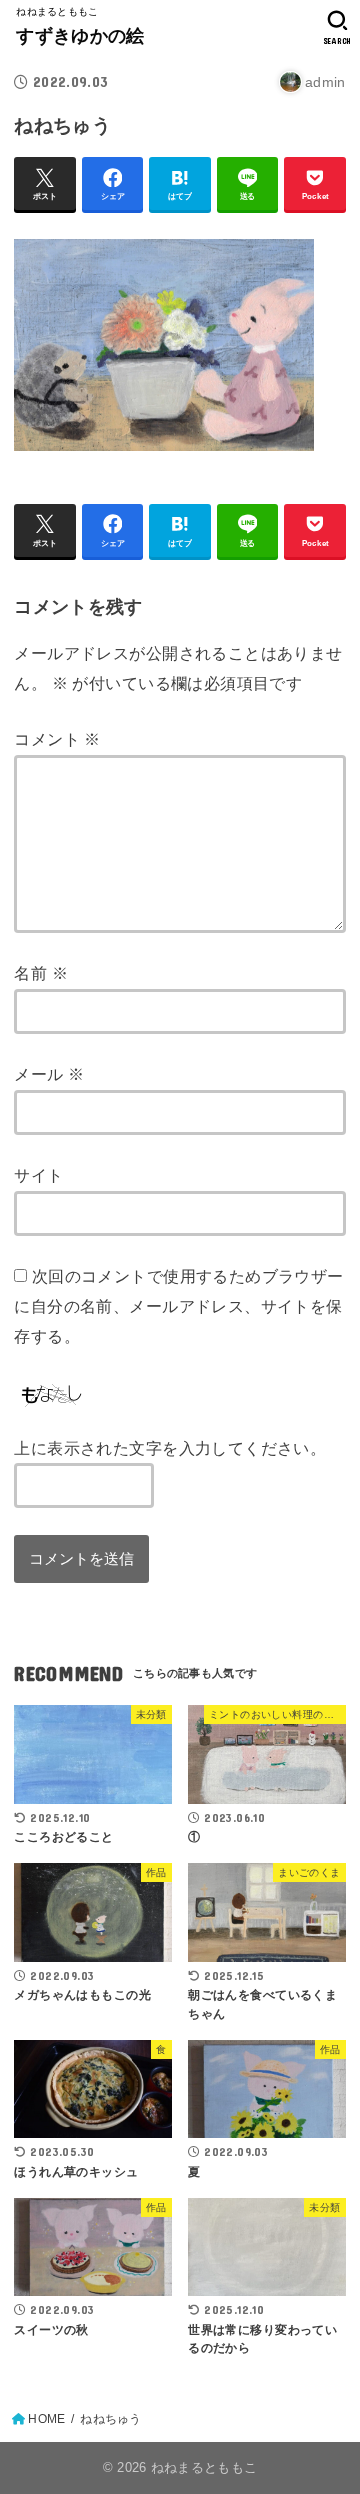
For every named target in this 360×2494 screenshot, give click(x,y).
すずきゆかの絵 (80, 36)
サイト (38, 1175)
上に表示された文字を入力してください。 (170, 1448)
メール (49, 1074)
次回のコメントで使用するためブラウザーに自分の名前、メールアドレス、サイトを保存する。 (178, 1305)
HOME (46, 2419)
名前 (41, 973)
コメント (57, 739)
